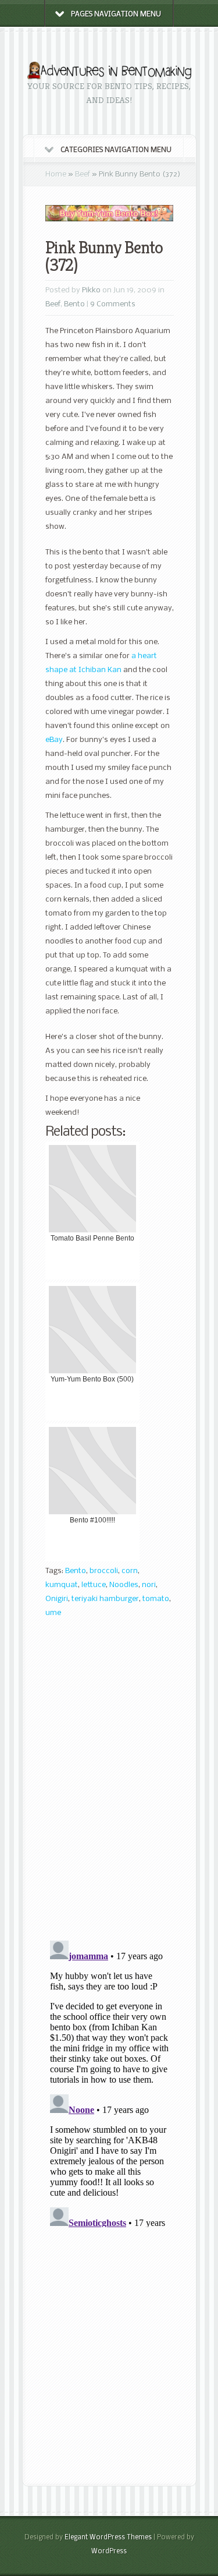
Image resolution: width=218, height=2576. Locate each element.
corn (130, 1571)
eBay (54, 740)
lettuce (94, 1585)
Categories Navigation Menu (116, 150)
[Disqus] (110, 1783)
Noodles (124, 1585)
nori (149, 1585)
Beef (83, 174)
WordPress (109, 2552)
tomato (156, 1599)
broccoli (104, 1571)
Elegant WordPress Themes (108, 2538)
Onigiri (57, 1599)
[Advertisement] (109, 2357)
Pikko (91, 290)
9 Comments (113, 304)
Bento (74, 304)
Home (56, 174)
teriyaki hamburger (105, 1599)
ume (53, 1613)
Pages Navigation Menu (116, 15)
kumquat (62, 1585)
